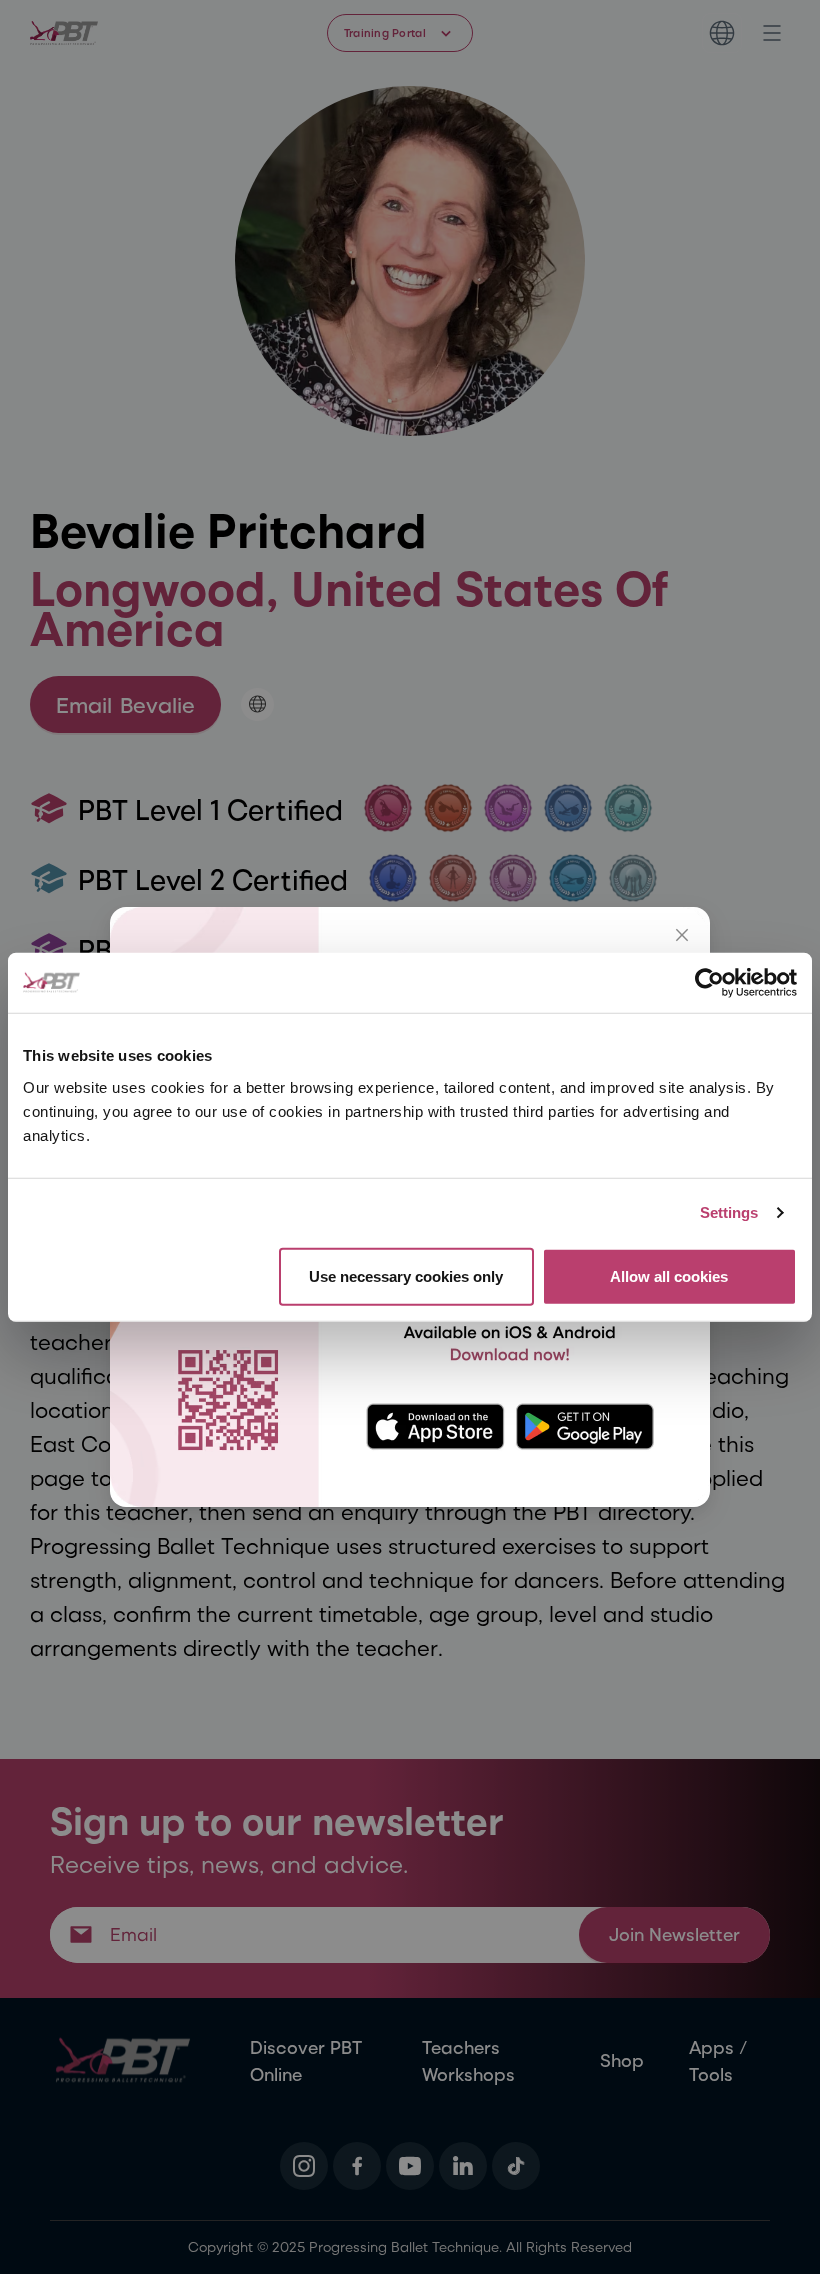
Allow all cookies (669, 1275)
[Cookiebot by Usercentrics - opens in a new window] (709, 983)
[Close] (682, 935)
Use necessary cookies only (406, 1275)
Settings (729, 1212)
